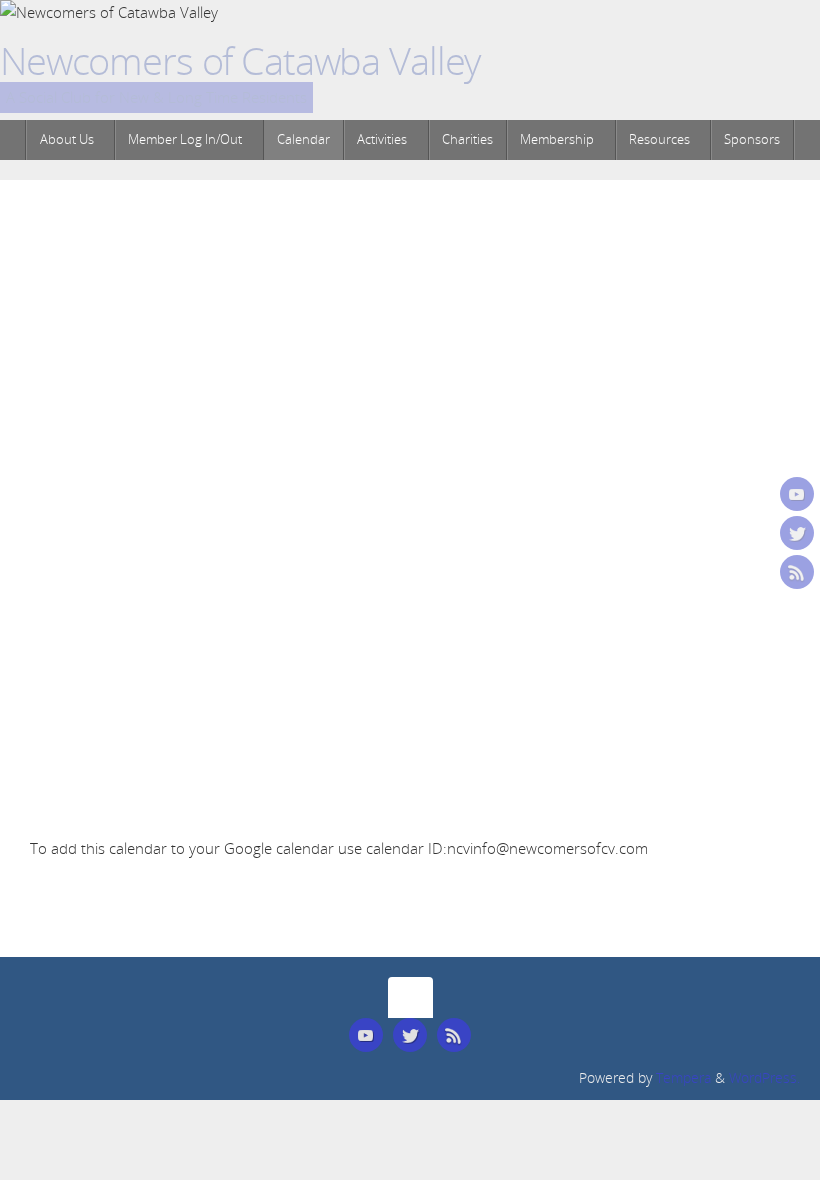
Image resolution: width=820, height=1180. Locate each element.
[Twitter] (797, 533)
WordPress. (764, 1078)
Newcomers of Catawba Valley (240, 61)
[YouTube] (797, 494)
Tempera (683, 1078)
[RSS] (797, 572)
